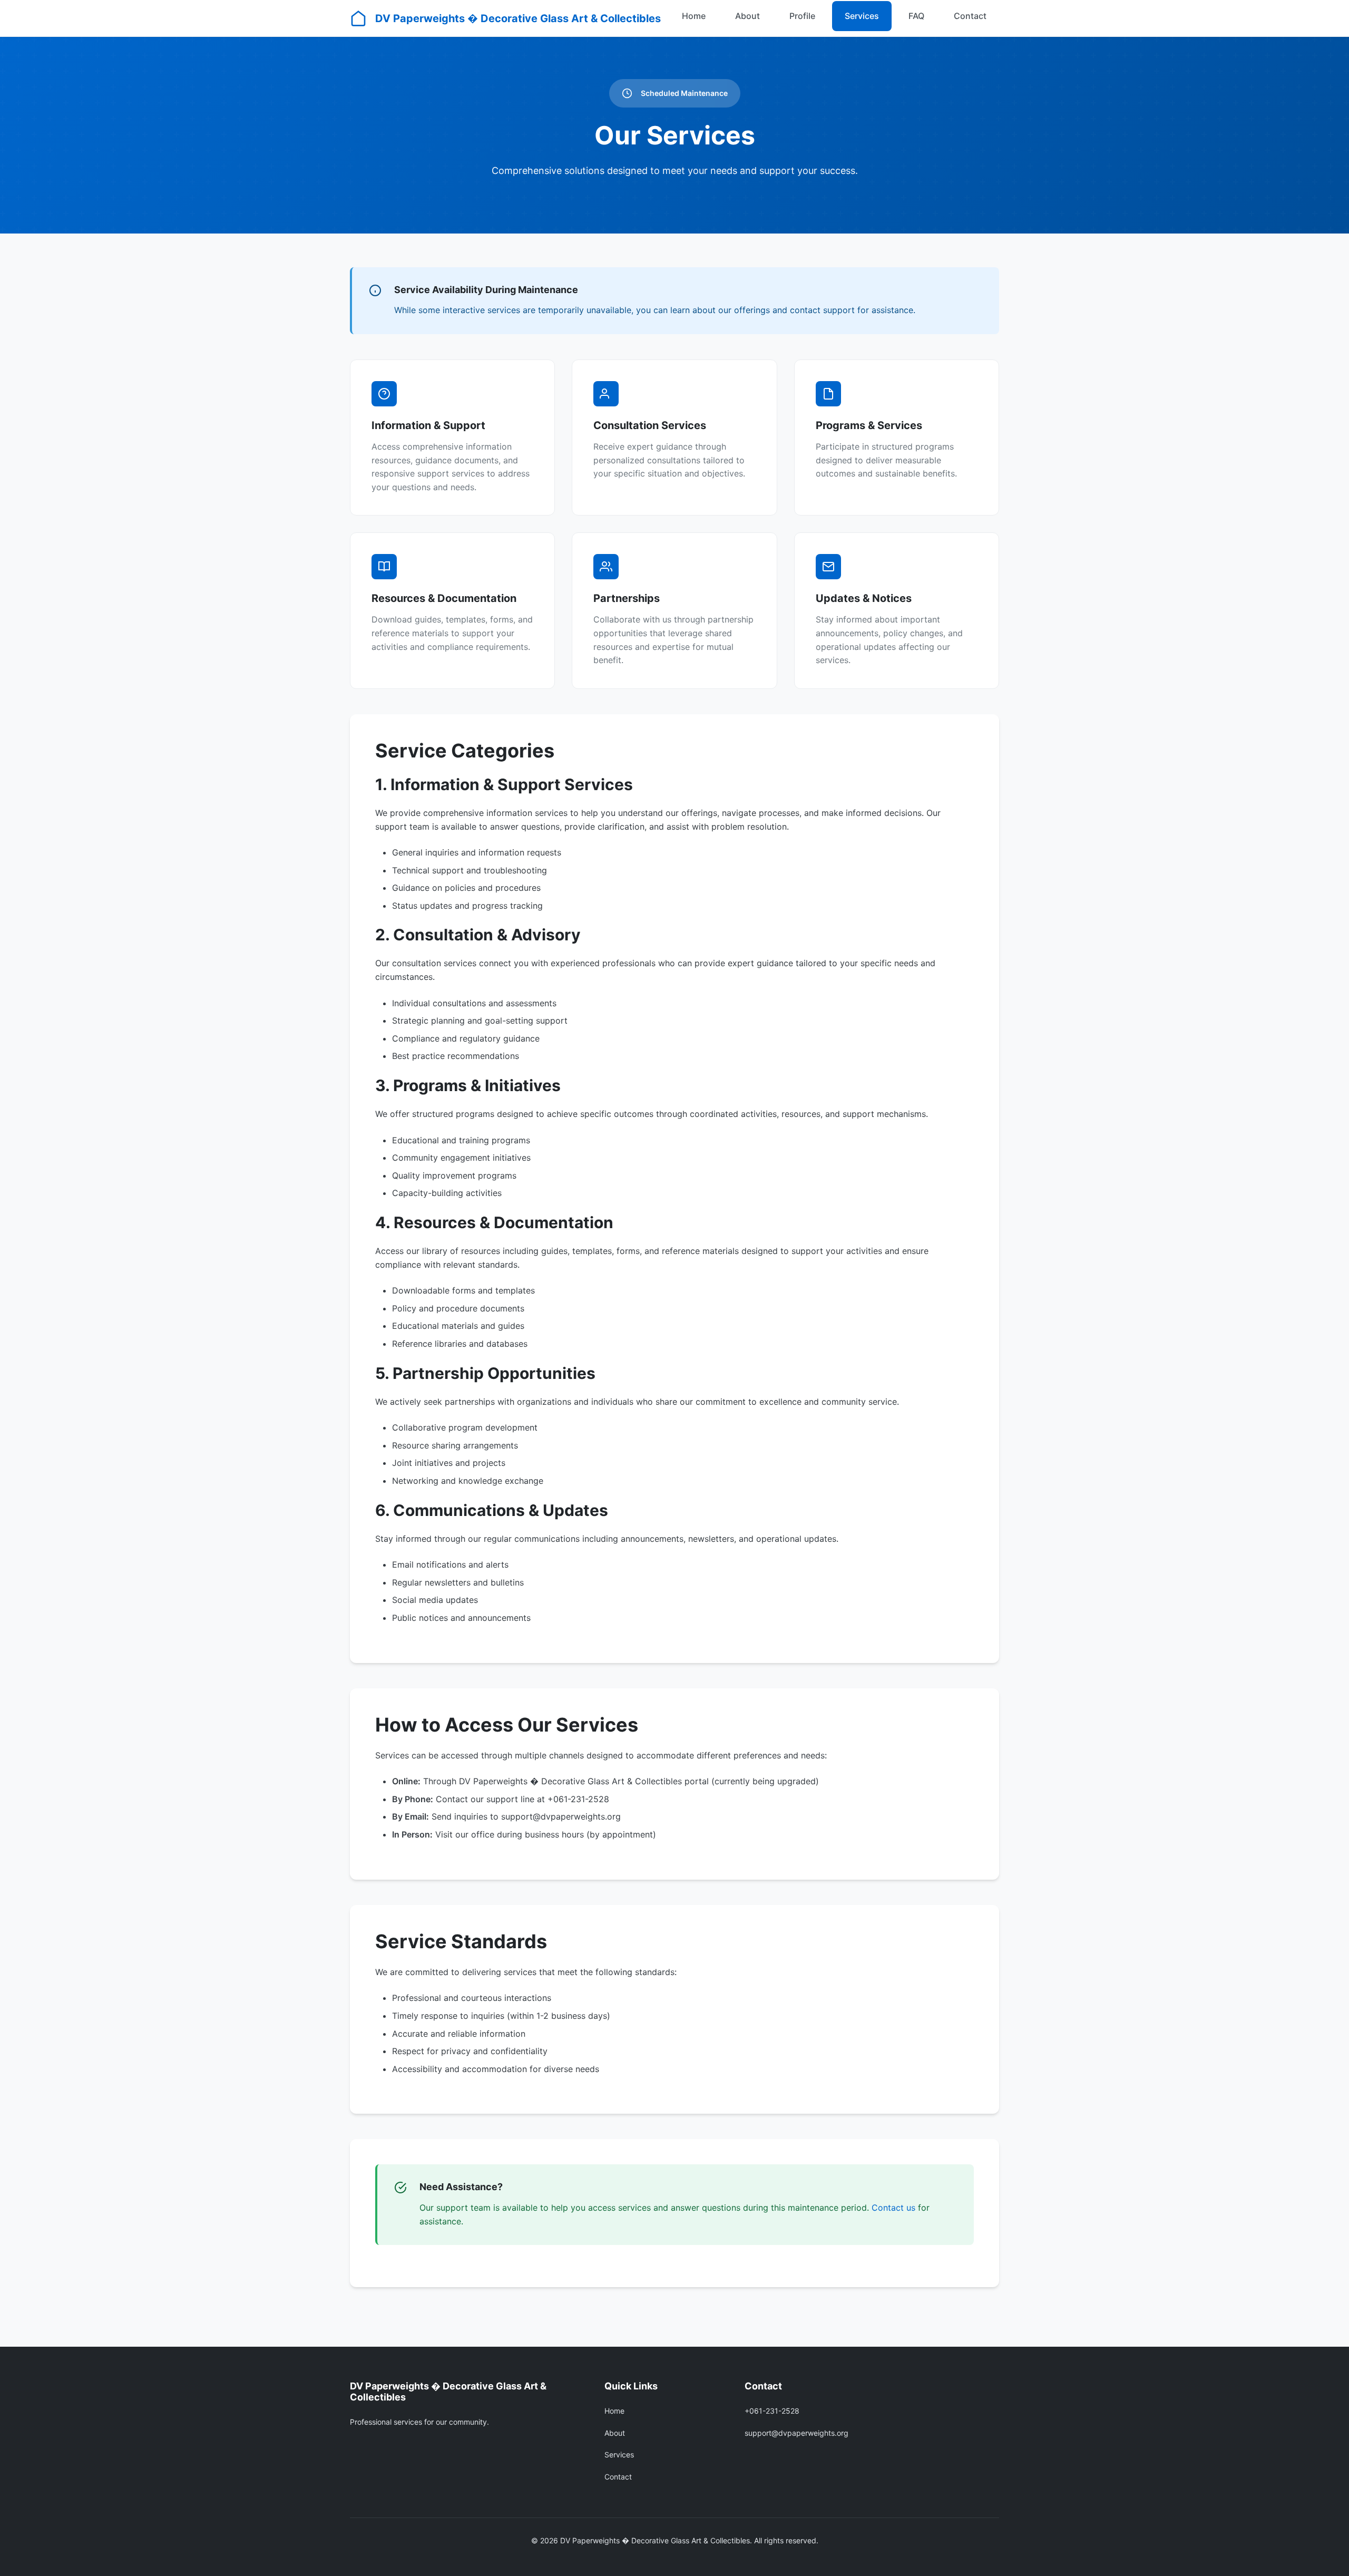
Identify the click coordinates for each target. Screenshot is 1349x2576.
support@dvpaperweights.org (796, 2433)
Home (694, 16)
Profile (802, 16)
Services (862, 16)
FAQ (916, 16)
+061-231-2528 (772, 2411)
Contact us (893, 2208)
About (747, 16)
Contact (970, 16)
